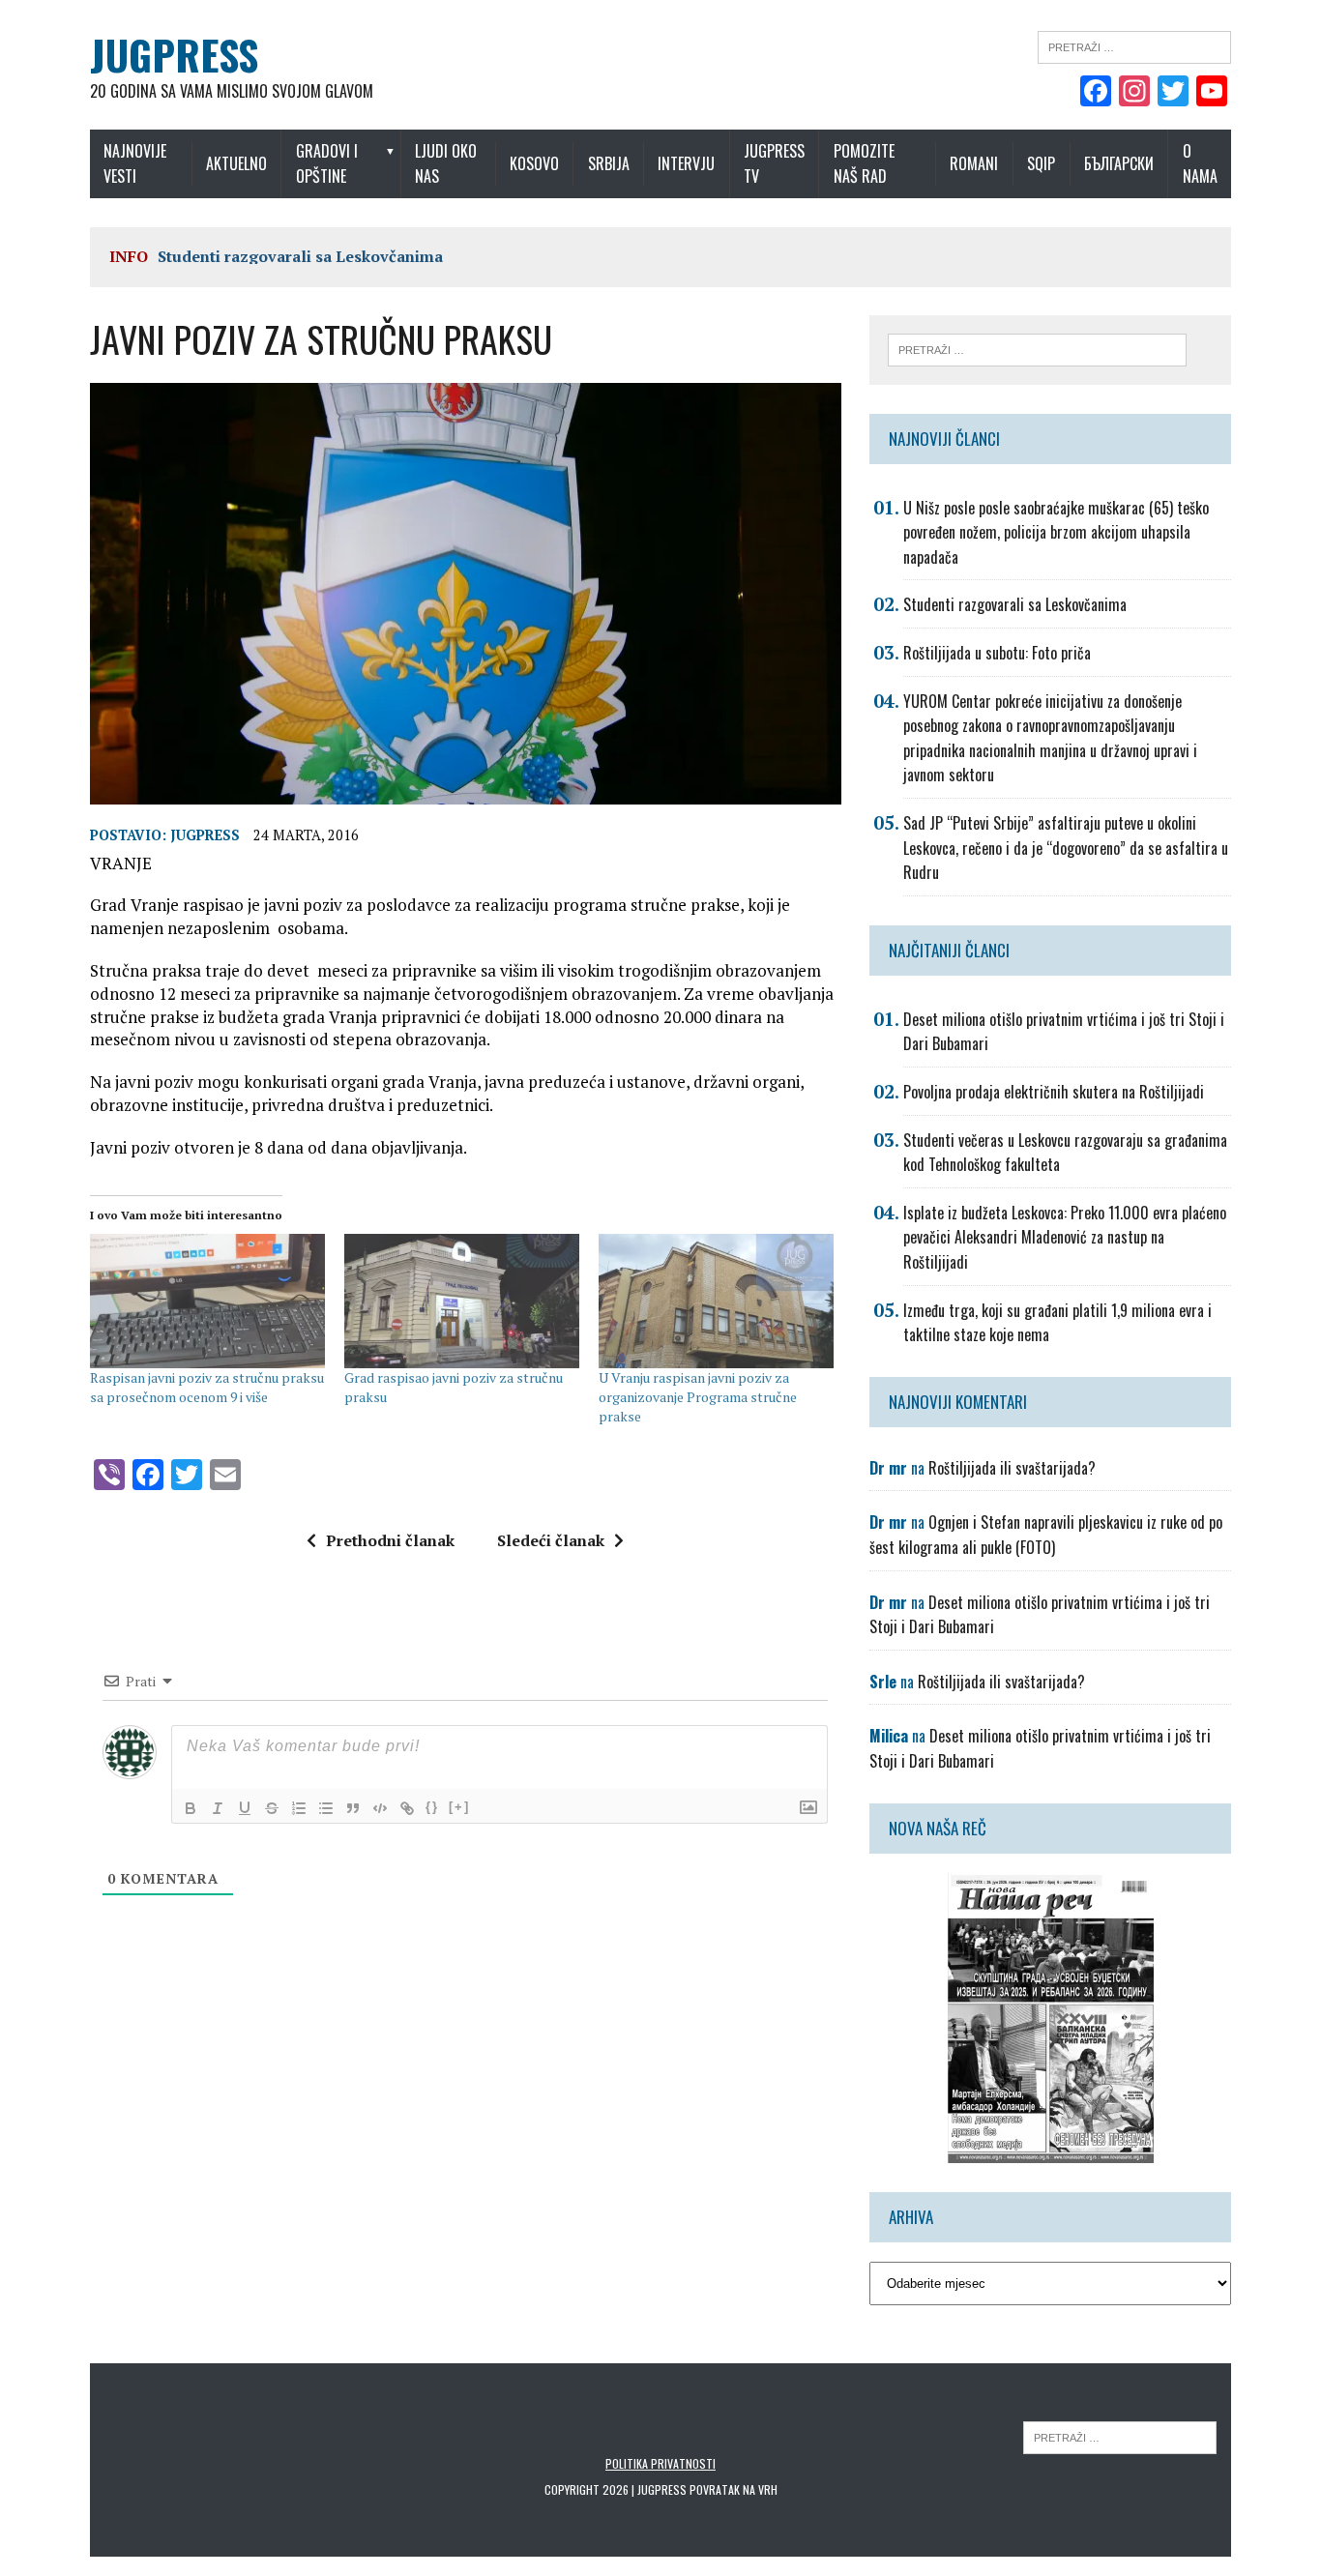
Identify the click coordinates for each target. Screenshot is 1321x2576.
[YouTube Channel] (1212, 93)
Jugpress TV (774, 163)
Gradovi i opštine (327, 163)
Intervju (686, 163)
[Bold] (191, 1808)
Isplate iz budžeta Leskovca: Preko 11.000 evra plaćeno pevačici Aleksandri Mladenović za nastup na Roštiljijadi (1065, 1237)
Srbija (609, 163)
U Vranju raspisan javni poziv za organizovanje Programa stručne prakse (698, 1397)
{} (432, 1807)
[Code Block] (380, 1808)
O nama (1200, 163)
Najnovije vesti (135, 163)
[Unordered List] (326, 1808)
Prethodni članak (390, 1540)
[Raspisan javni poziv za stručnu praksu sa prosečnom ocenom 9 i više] (207, 1301)
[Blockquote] (353, 1808)
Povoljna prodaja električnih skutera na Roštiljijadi (1054, 1092)
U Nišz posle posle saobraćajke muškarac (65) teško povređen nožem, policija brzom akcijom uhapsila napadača (1056, 532)
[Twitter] (1173, 93)
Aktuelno (236, 163)
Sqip (1041, 163)
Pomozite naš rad (864, 163)
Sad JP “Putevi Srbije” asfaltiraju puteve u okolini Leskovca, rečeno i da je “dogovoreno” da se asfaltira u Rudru (1066, 848)
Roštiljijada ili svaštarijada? (1012, 1468)
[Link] (407, 1808)
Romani (974, 163)
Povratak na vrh (734, 2489)
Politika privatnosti (660, 2463)
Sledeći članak (551, 1540)
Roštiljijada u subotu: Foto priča (997, 653)
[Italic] (218, 1808)
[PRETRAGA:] (1120, 2436)
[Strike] (272, 1808)
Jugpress (205, 835)
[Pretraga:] (1134, 45)
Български (1119, 163)
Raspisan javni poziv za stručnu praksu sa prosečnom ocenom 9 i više (207, 1387)
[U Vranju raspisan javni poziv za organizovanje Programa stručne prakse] (716, 1301)
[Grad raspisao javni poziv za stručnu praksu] (462, 1301)
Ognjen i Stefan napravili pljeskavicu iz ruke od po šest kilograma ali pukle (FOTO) (1046, 1535)
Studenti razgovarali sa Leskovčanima (300, 256)
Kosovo (534, 163)
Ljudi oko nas (446, 163)
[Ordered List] (299, 1808)
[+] (459, 1807)
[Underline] (245, 1808)
